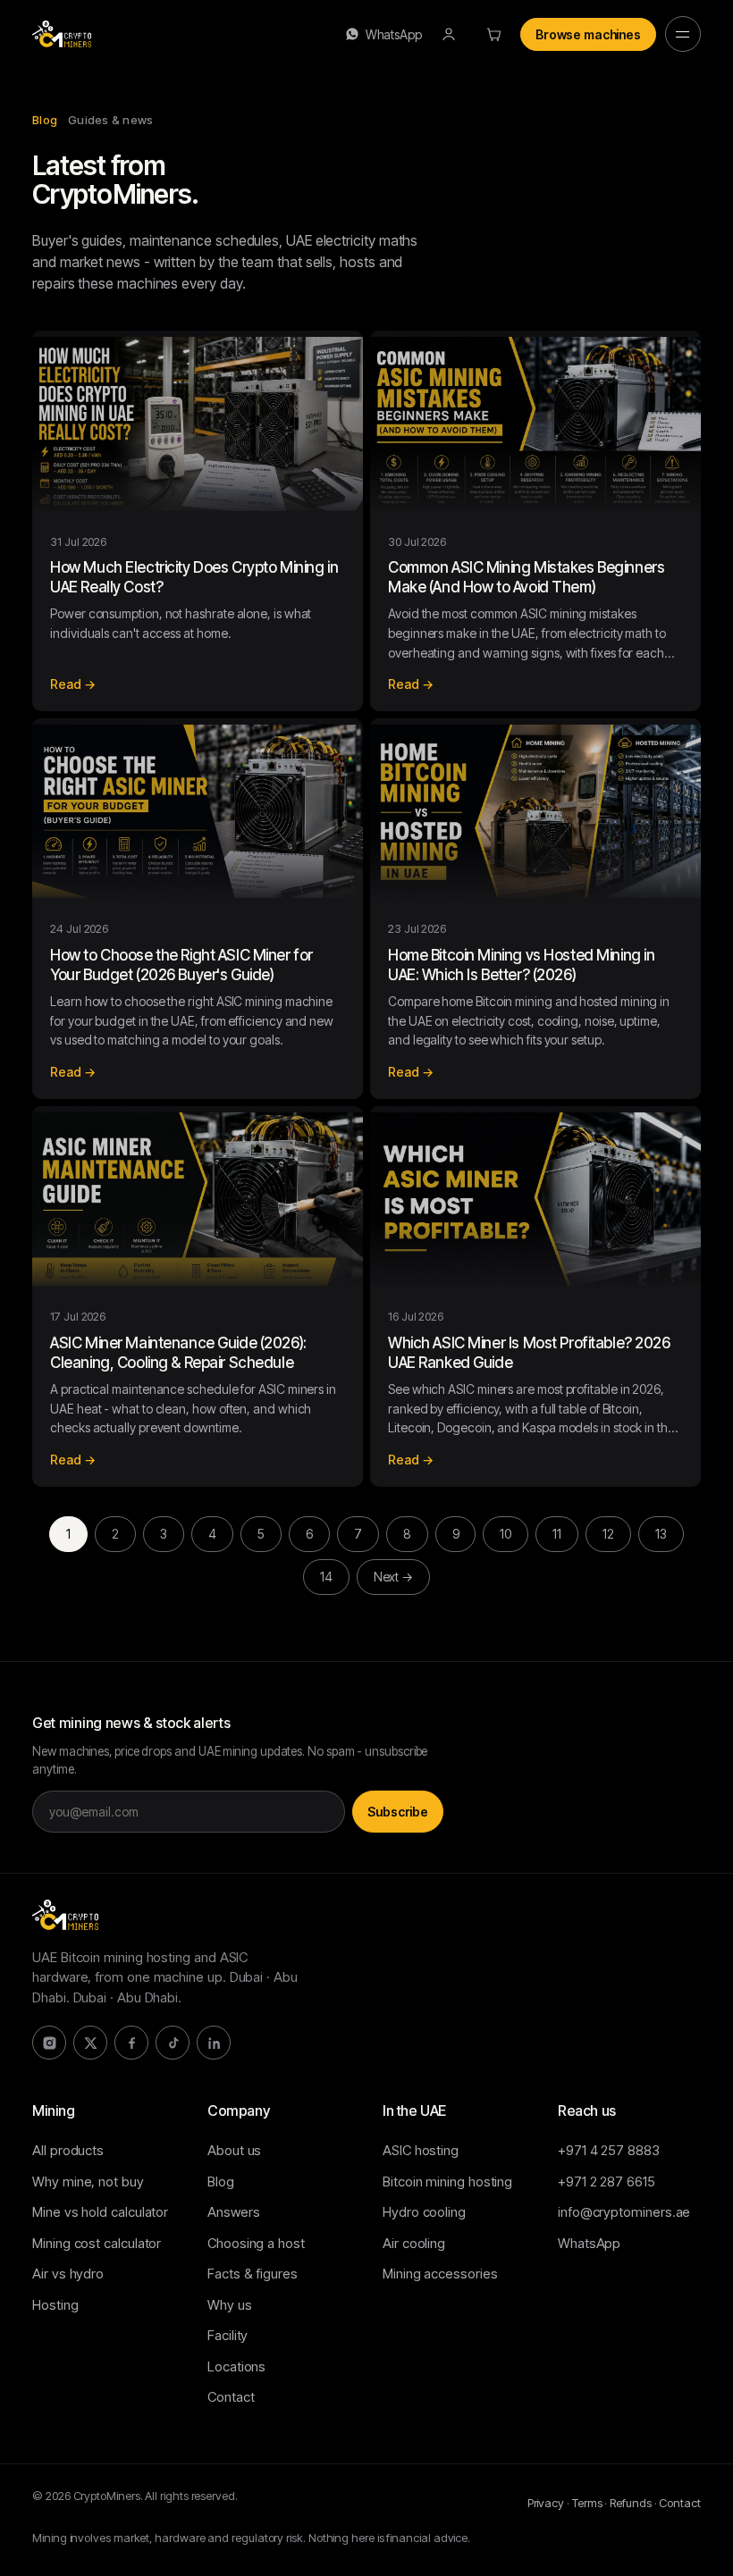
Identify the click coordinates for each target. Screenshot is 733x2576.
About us (234, 2150)
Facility (227, 2335)
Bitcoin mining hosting (447, 2182)
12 (608, 1534)
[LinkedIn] (214, 2043)
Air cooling (414, 2243)
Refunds (630, 2503)
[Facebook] (131, 2043)
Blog (221, 2182)
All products (68, 2150)
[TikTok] (173, 2043)
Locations (236, 2366)
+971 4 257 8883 (609, 2150)
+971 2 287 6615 (607, 2182)
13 (661, 1534)
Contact (231, 2397)
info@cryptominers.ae (624, 2212)
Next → (394, 1577)
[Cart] (493, 34)
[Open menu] (683, 34)
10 (506, 1534)
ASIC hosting (421, 2150)
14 (326, 1577)
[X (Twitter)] (90, 2043)
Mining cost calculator (97, 2243)
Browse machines (588, 34)
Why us (230, 2305)
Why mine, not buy (88, 2182)
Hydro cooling (424, 2212)
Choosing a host (256, 2243)
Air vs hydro (68, 2274)
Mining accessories (440, 2274)
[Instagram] (49, 2043)
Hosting (55, 2305)
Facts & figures (253, 2274)
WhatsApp (394, 34)
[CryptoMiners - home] (62, 34)
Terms (587, 2503)
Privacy (546, 2503)
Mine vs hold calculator (100, 2212)
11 (557, 1534)
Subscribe (398, 1812)
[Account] (449, 34)
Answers (233, 2212)
